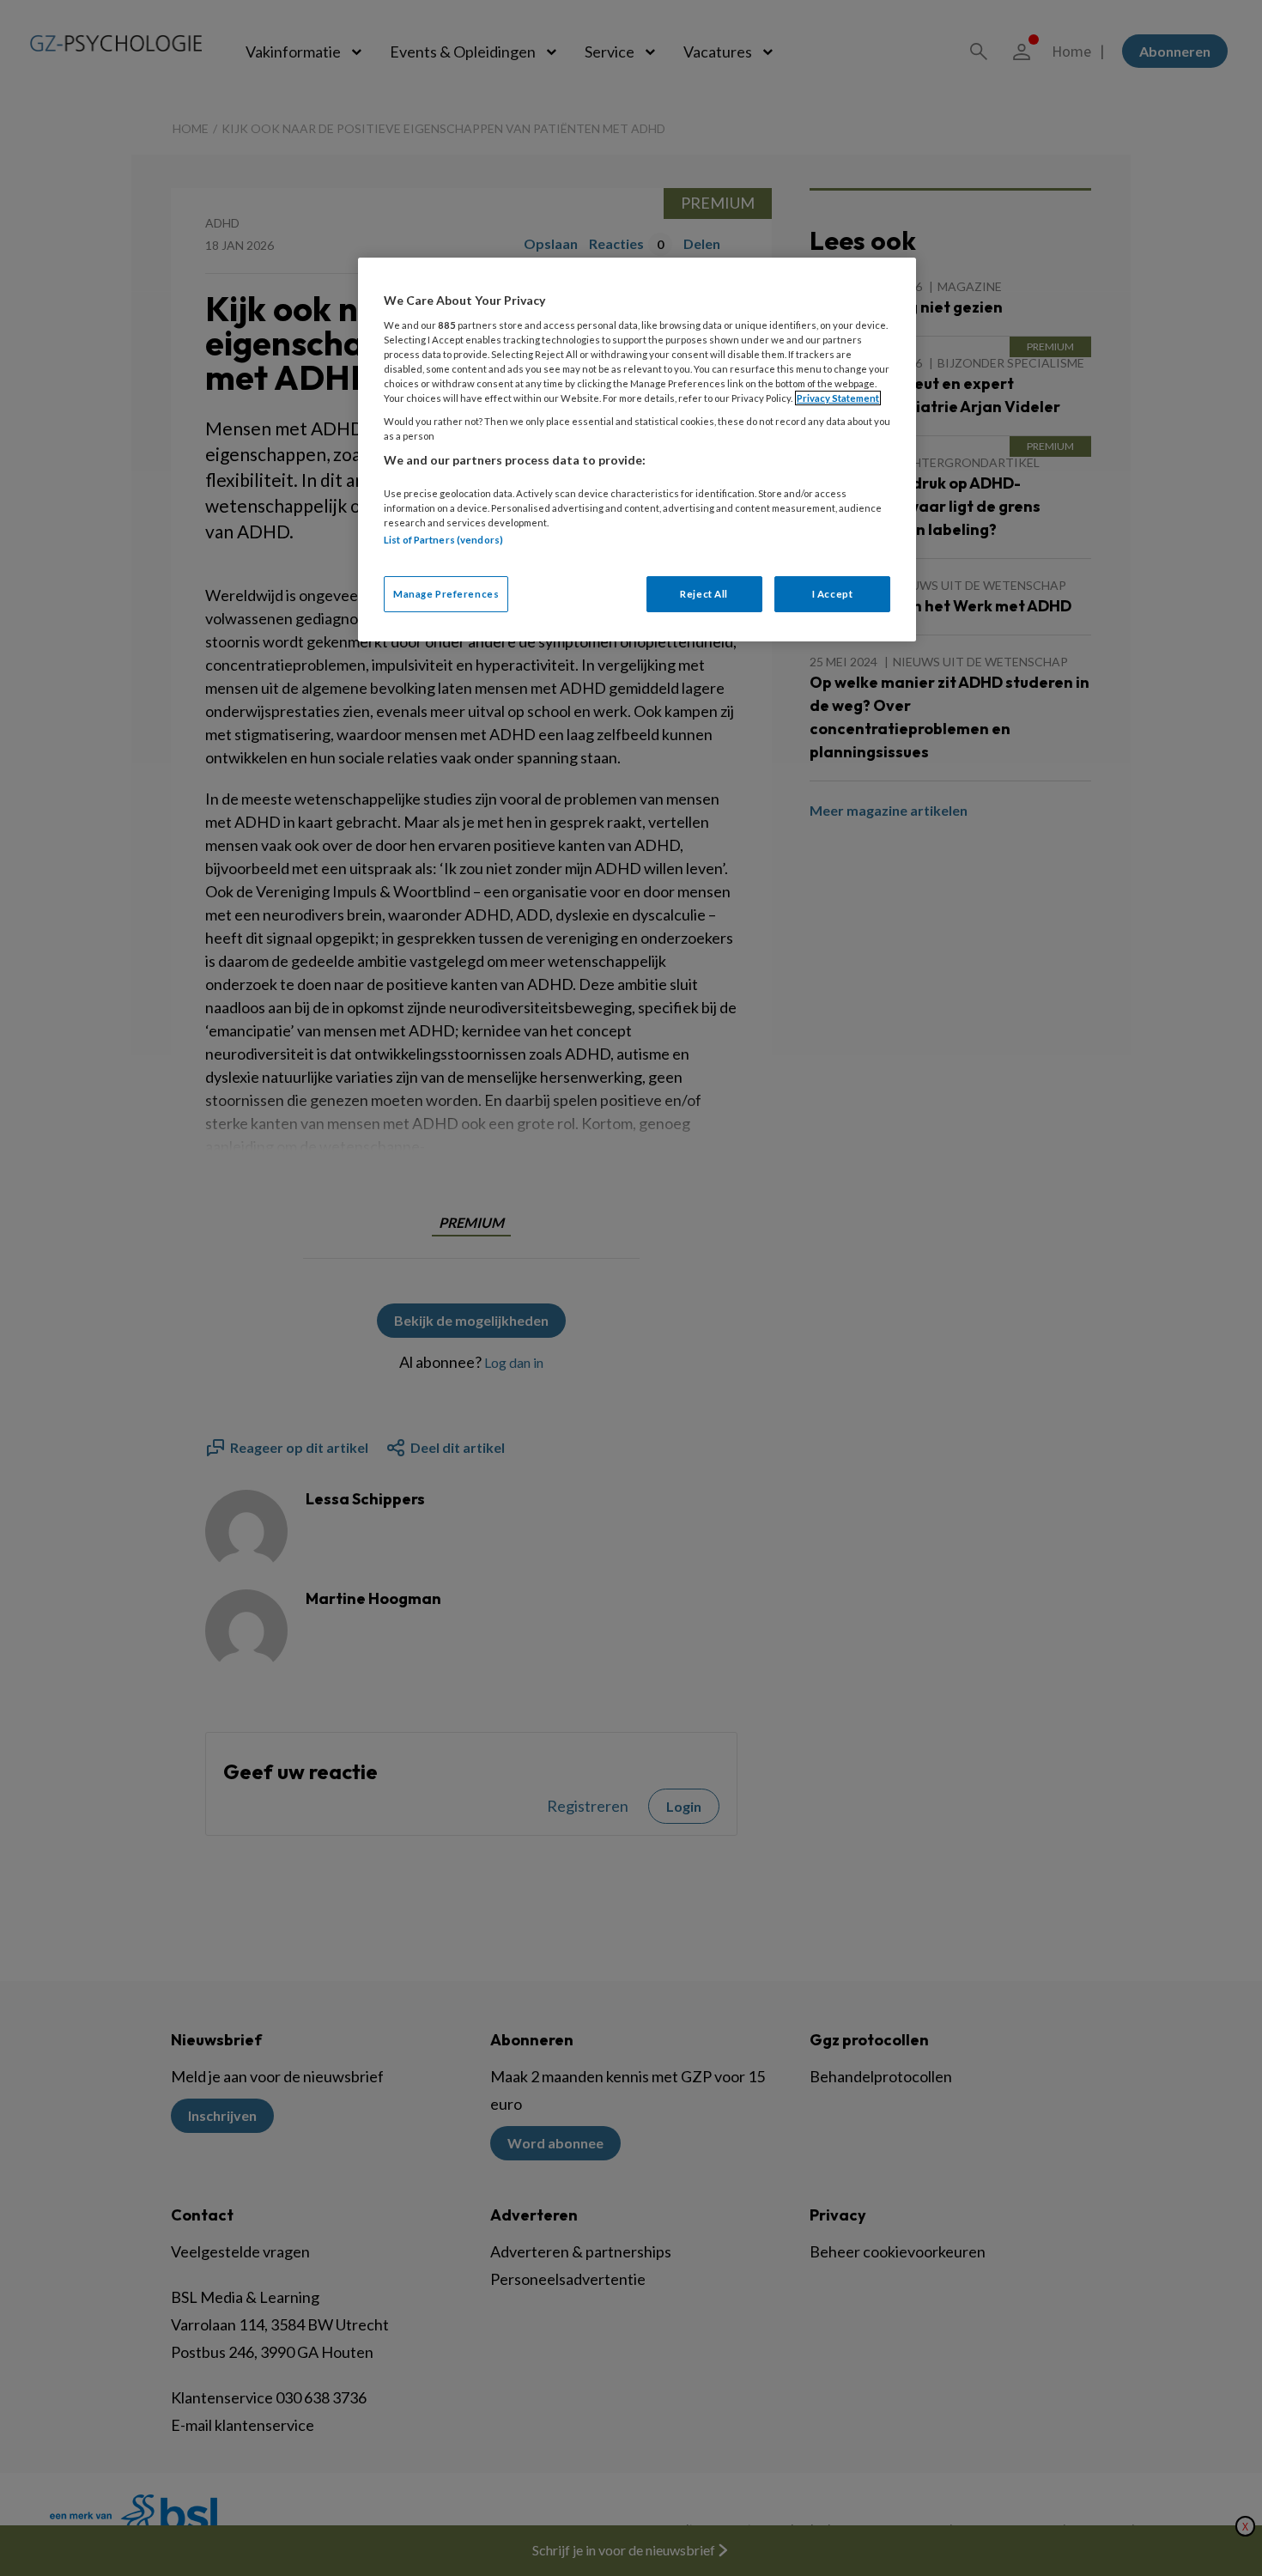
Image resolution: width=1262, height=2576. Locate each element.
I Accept (833, 594)
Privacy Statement (838, 398)
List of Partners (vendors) (443, 540)
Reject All (704, 594)
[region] (637, 450)
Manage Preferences (446, 594)
